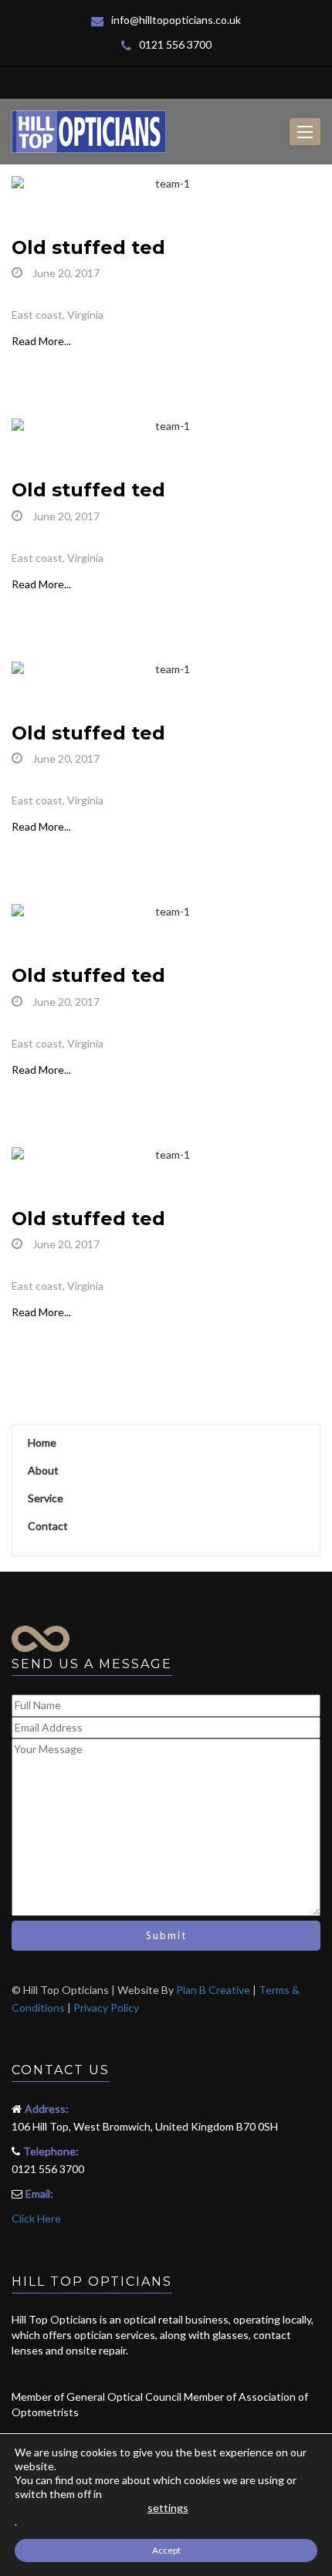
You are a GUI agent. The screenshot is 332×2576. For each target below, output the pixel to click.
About (43, 1470)
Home (42, 1442)
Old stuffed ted (88, 247)
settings (168, 2508)
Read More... (41, 341)
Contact (48, 1526)
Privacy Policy (106, 2007)
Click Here (36, 2218)
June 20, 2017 (65, 273)
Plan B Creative (213, 1990)
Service (46, 1498)
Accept (166, 2550)
